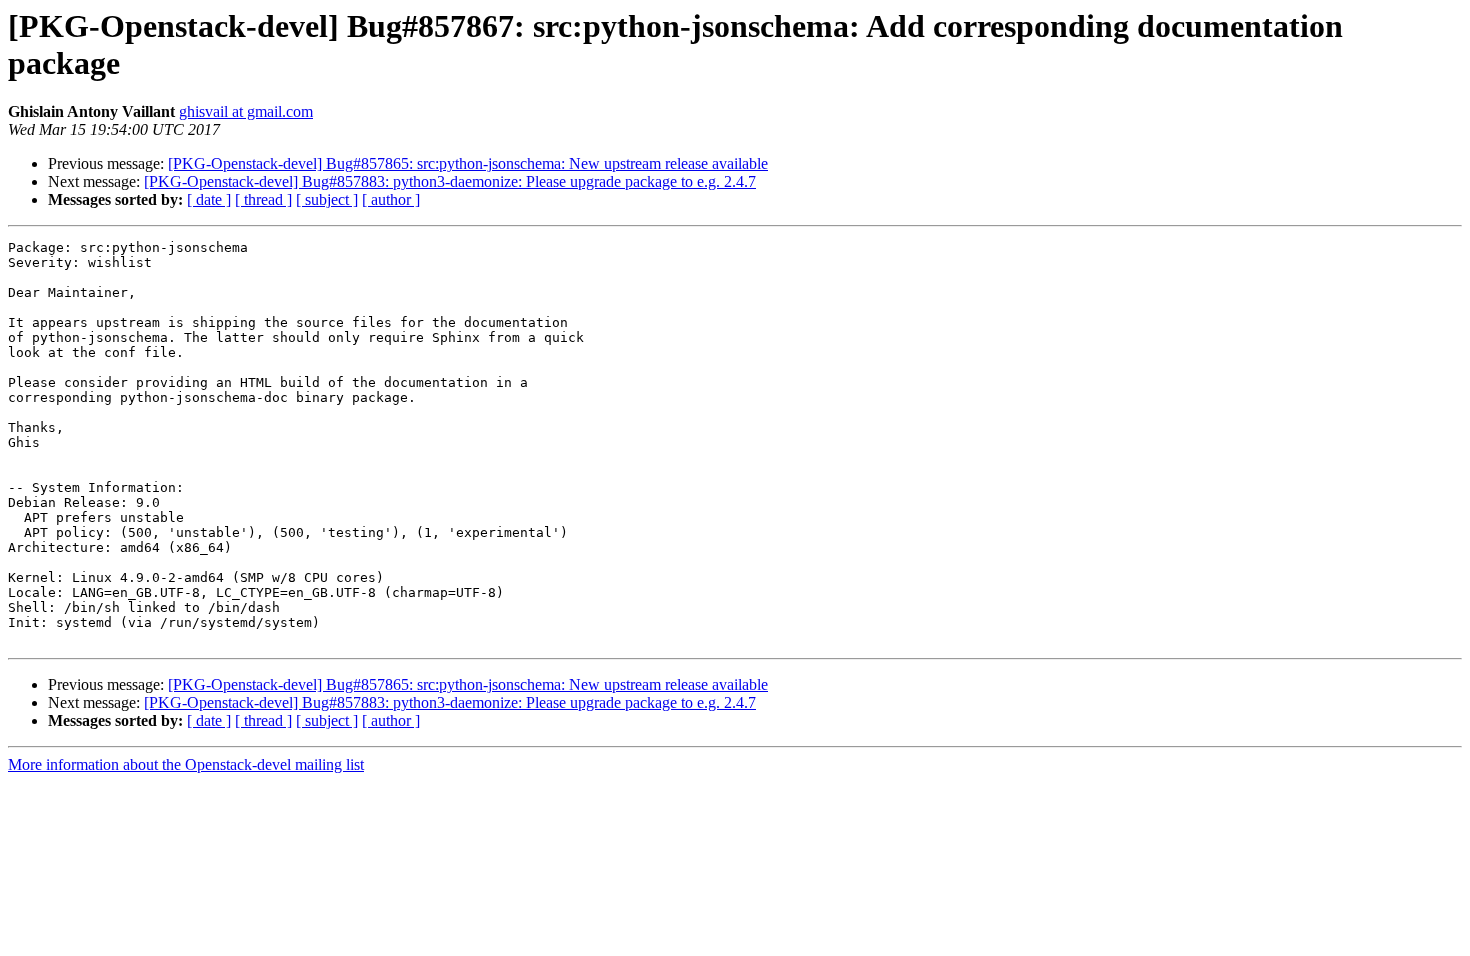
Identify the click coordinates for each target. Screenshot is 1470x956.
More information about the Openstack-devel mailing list (186, 764)
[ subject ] (327, 199)
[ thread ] (263, 199)
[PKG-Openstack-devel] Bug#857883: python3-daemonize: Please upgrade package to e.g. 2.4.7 (450, 181)
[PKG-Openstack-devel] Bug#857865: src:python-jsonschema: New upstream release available (468, 163)
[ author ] (391, 199)
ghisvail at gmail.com (246, 111)
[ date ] (209, 199)
